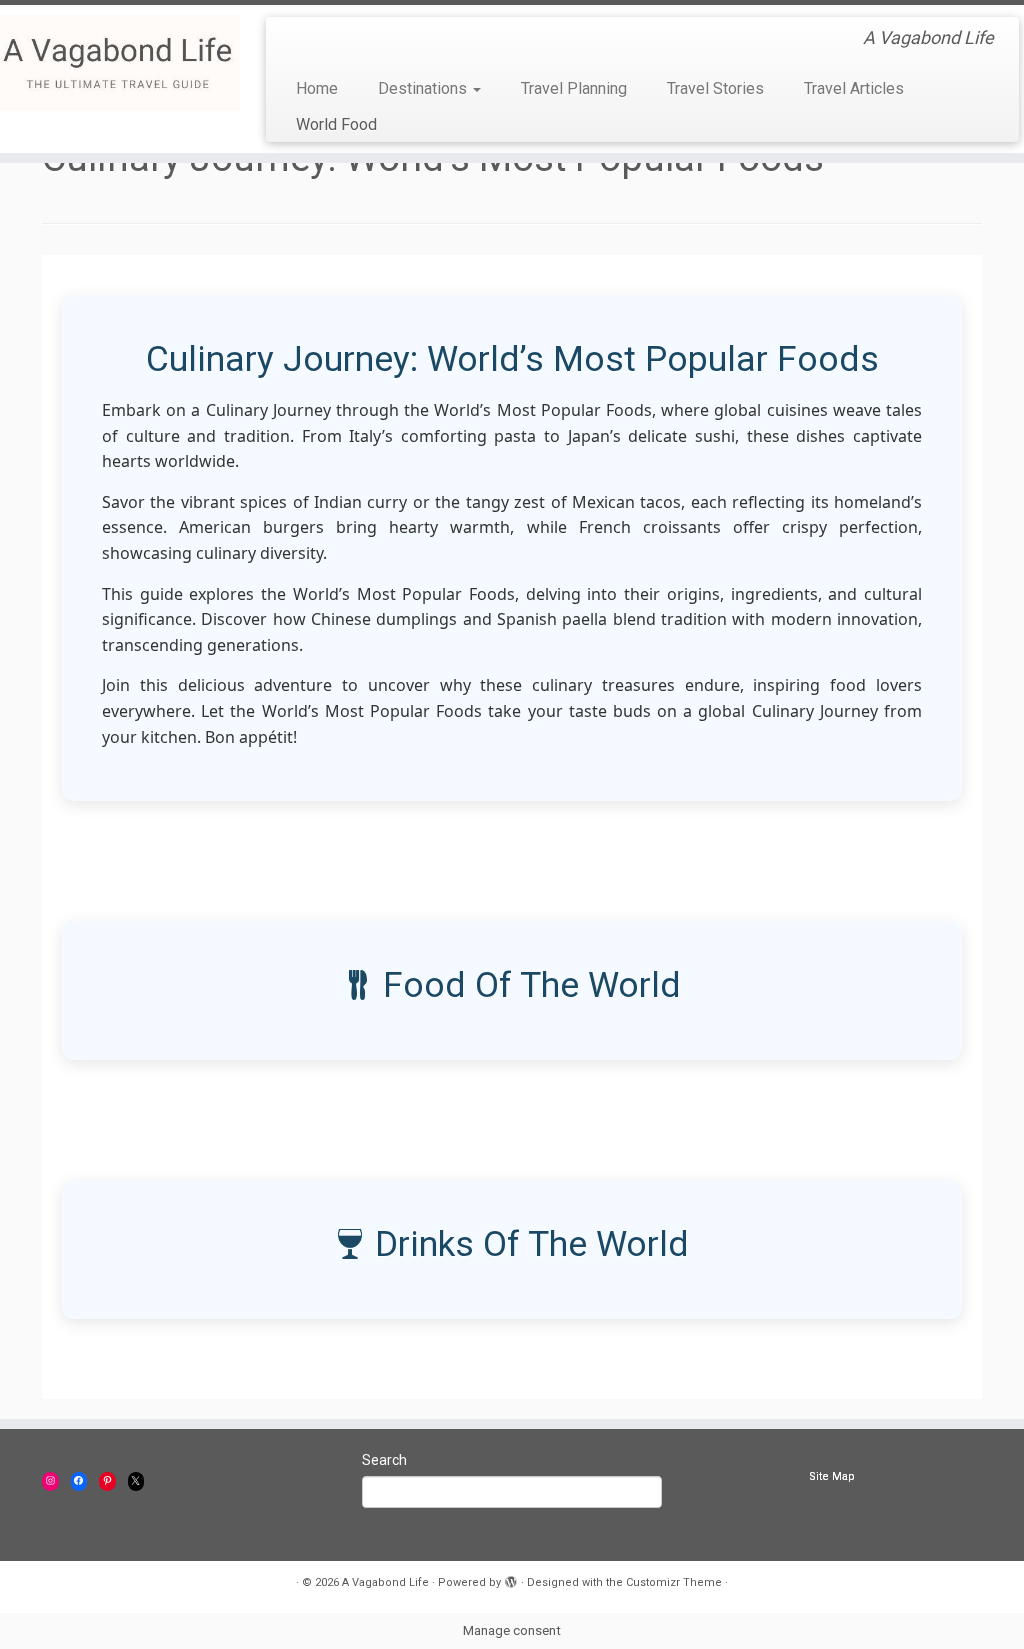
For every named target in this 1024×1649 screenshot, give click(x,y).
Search (384, 1460)
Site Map (832, 1476)
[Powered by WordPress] (511, 1579)
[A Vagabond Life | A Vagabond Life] (120, 63)
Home (317, 88)
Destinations (424, 88)
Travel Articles (854, 88)
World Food (336, 124)
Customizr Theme (674, 1582)
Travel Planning (574, 88)
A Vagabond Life (385, 1582)
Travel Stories (715, 88)
